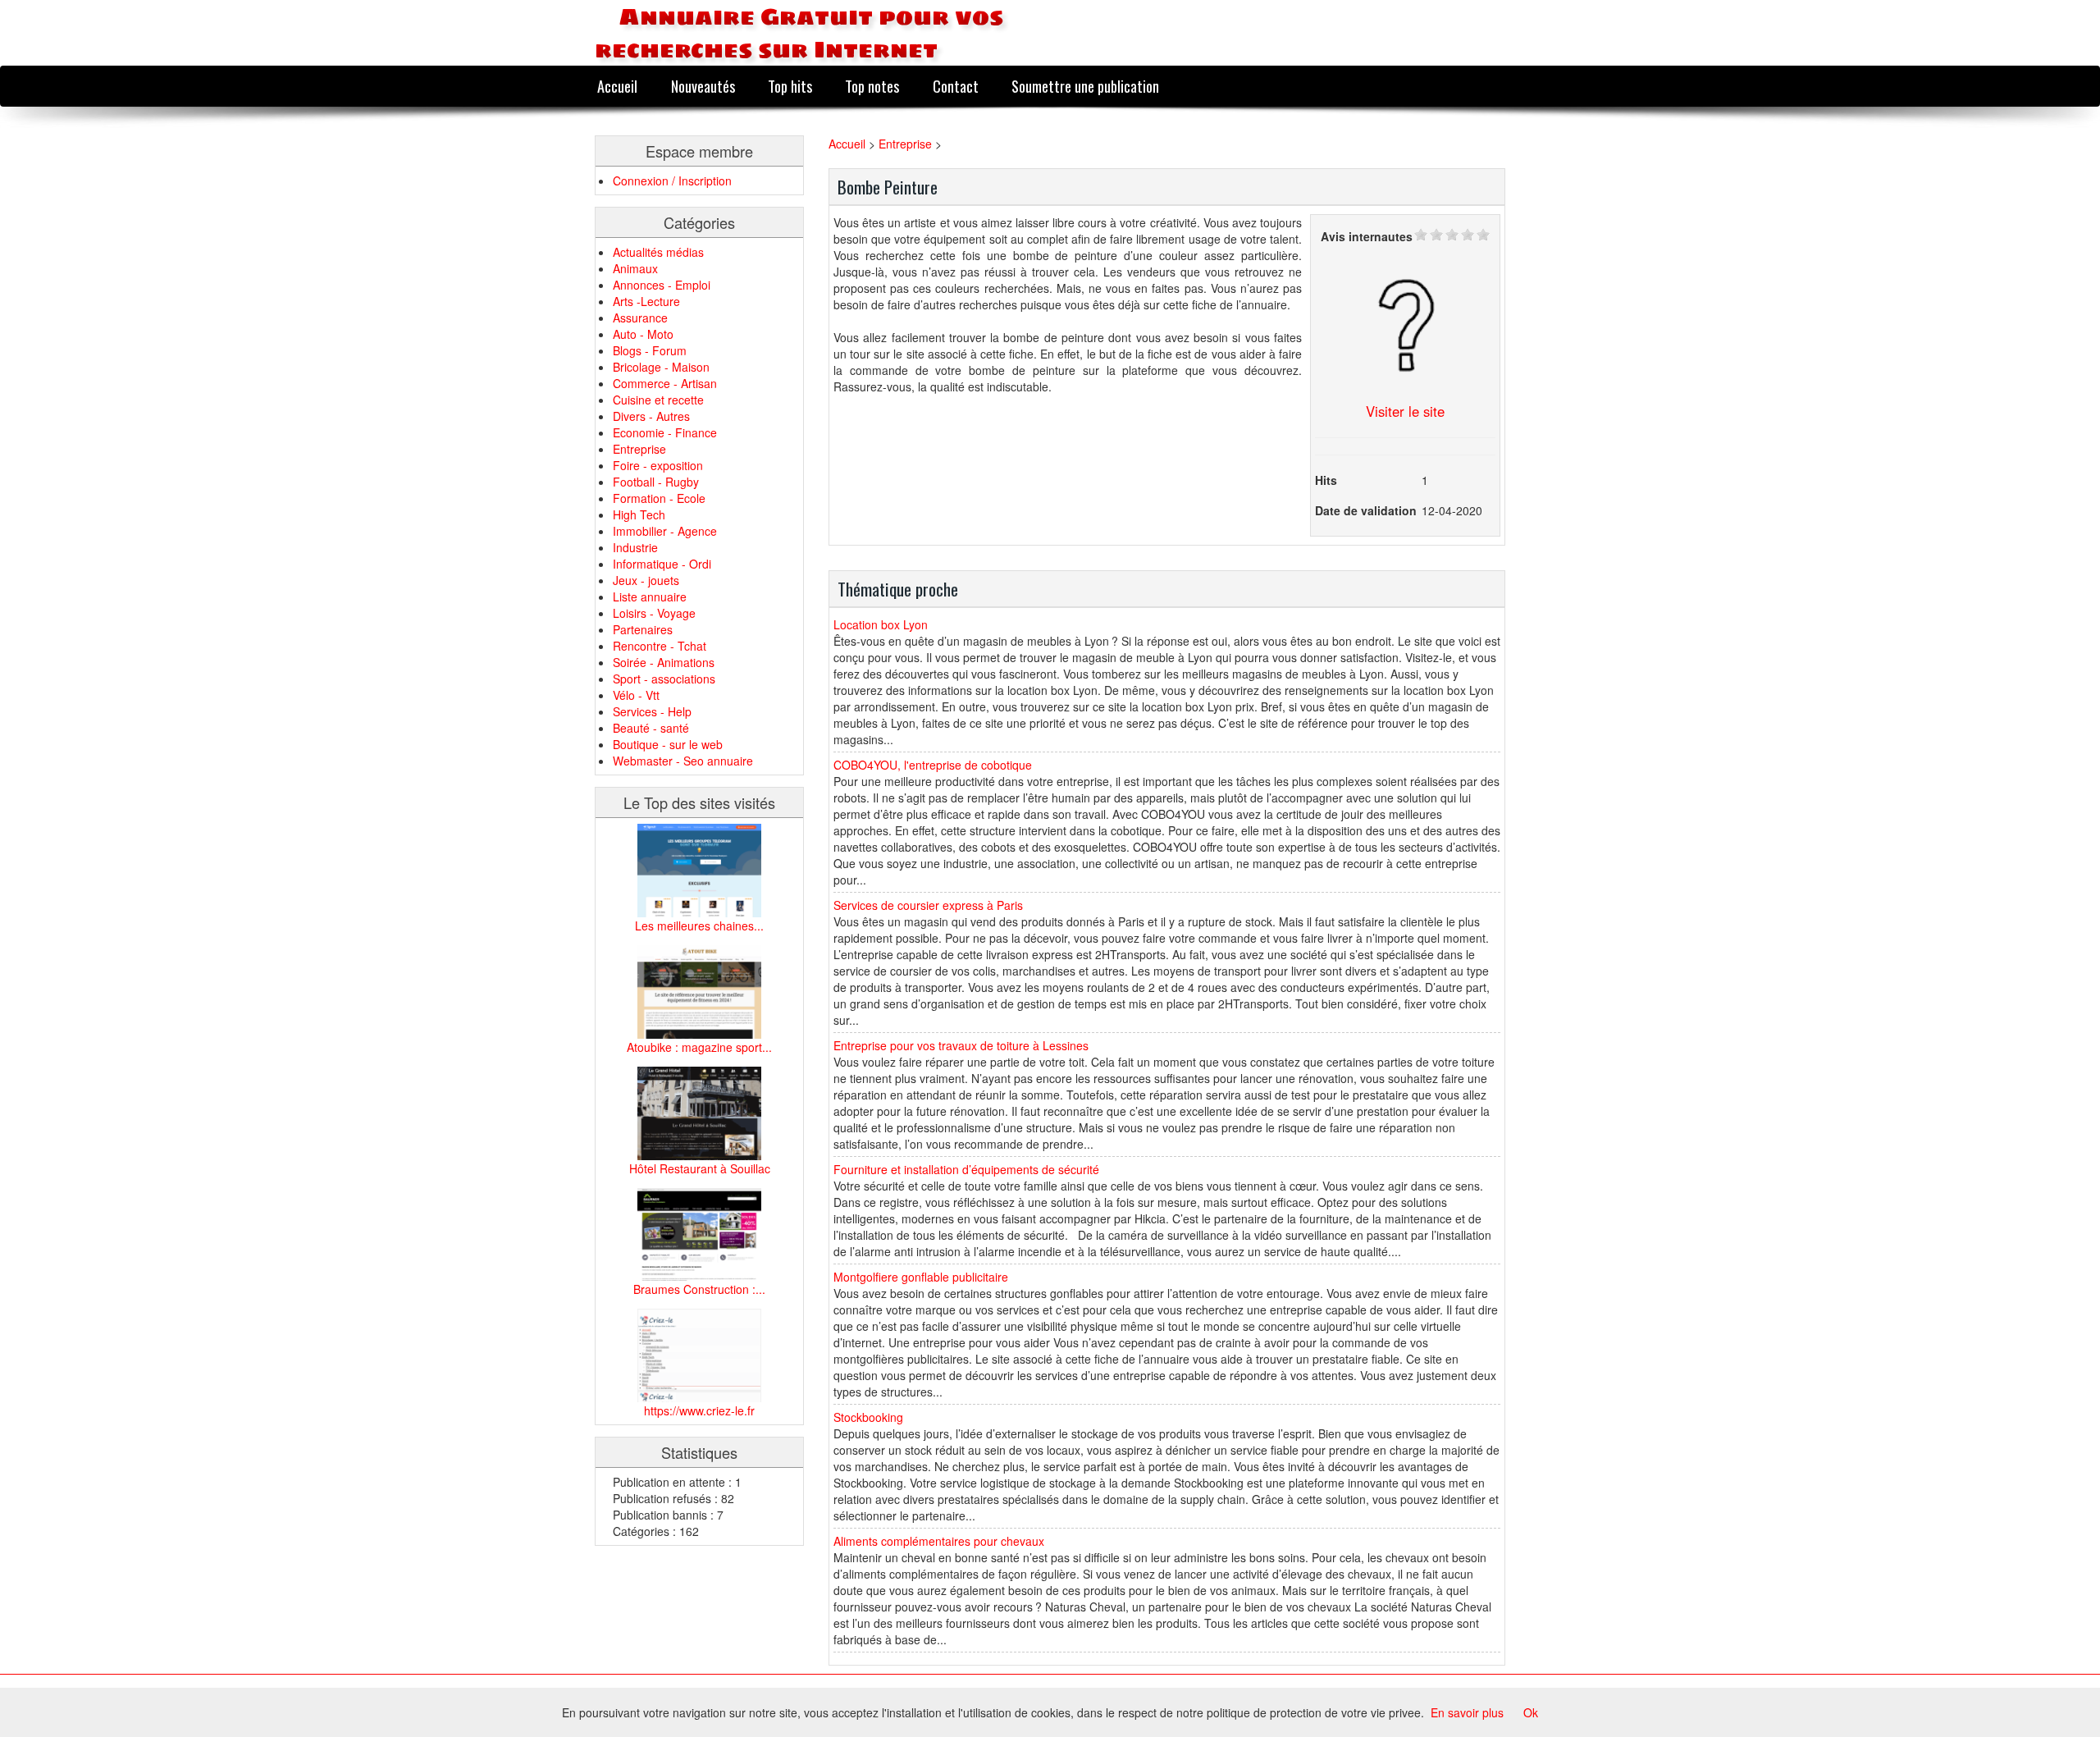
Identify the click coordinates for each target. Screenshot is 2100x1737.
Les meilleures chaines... (699, 926)
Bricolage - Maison (661, 367)
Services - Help (652, 711)
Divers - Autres (651, 416)
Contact (956, 86)
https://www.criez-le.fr (699, 1410)
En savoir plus (1467, 1712)
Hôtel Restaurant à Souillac (700, 1168)
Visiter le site (1405, 411)
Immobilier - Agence (665, 531)
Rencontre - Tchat (660, 646)
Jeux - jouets (646, 580)
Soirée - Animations (664, 662)
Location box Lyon (881, 624)
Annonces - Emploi (662, 285)
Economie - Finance (665, 432)
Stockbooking (868, 1417)
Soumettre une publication (1085, 86)
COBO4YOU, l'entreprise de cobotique (933, 765)
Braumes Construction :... (699, 1289)
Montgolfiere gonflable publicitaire (921, 1277)
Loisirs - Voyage (654, 613)
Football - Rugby (656, 482)
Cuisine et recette (658, 400)
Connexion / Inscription (672, 181)
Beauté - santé (651, 728)
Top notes (872, 86)
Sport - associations (664, 679)
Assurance (640, 318)
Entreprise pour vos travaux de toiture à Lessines (961, 1045)
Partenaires (643, 629)
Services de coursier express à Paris (928, 905)
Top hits (790, 86)
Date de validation (1366, 510)
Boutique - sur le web (668, 744)
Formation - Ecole (659, 498)
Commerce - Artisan (665, 383)
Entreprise (639, 449)
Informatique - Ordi (662, 564)
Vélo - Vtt (636, 695)
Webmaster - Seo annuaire (683, 761)
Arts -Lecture (646, 301)
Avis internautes (1367, 236)
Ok (1531, 1712)
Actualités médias (658, 252)
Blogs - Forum (650, 350)
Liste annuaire (650, 597)
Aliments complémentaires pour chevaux (939, 1541)
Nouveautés (703, 86)
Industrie (635, 547)
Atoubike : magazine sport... (699, 1047)
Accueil (617, 86)
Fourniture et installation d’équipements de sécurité (966, 1169)
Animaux (635, 268)
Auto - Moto (643, 334)
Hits (1326, 480)
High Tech (639, 514)
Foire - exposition (658, 465)
